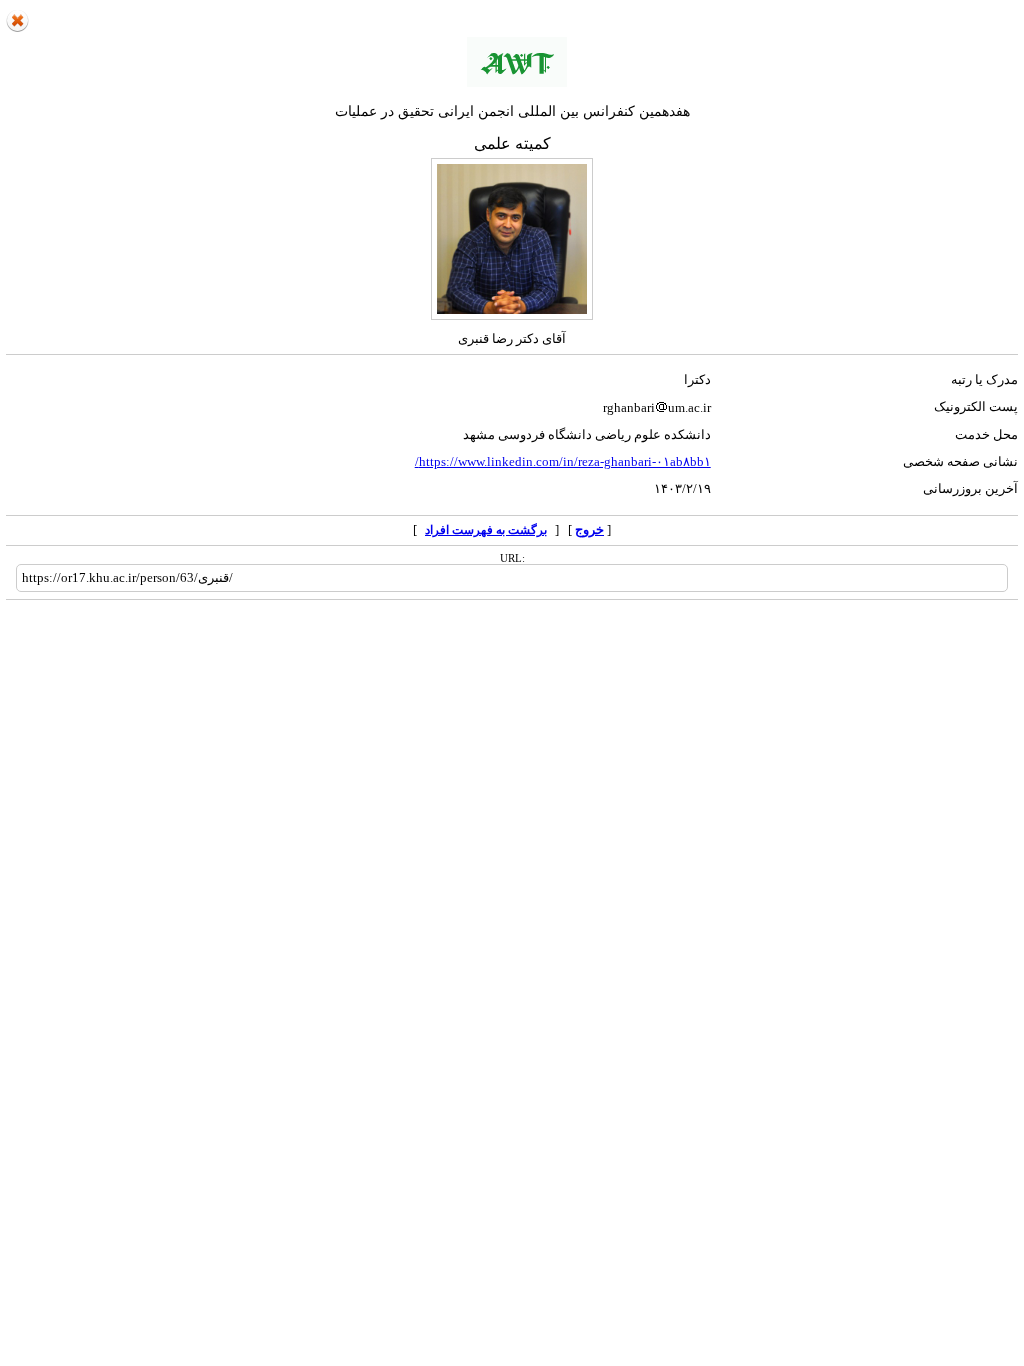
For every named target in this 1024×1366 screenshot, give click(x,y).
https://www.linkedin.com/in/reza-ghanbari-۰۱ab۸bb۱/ (563, 461)
